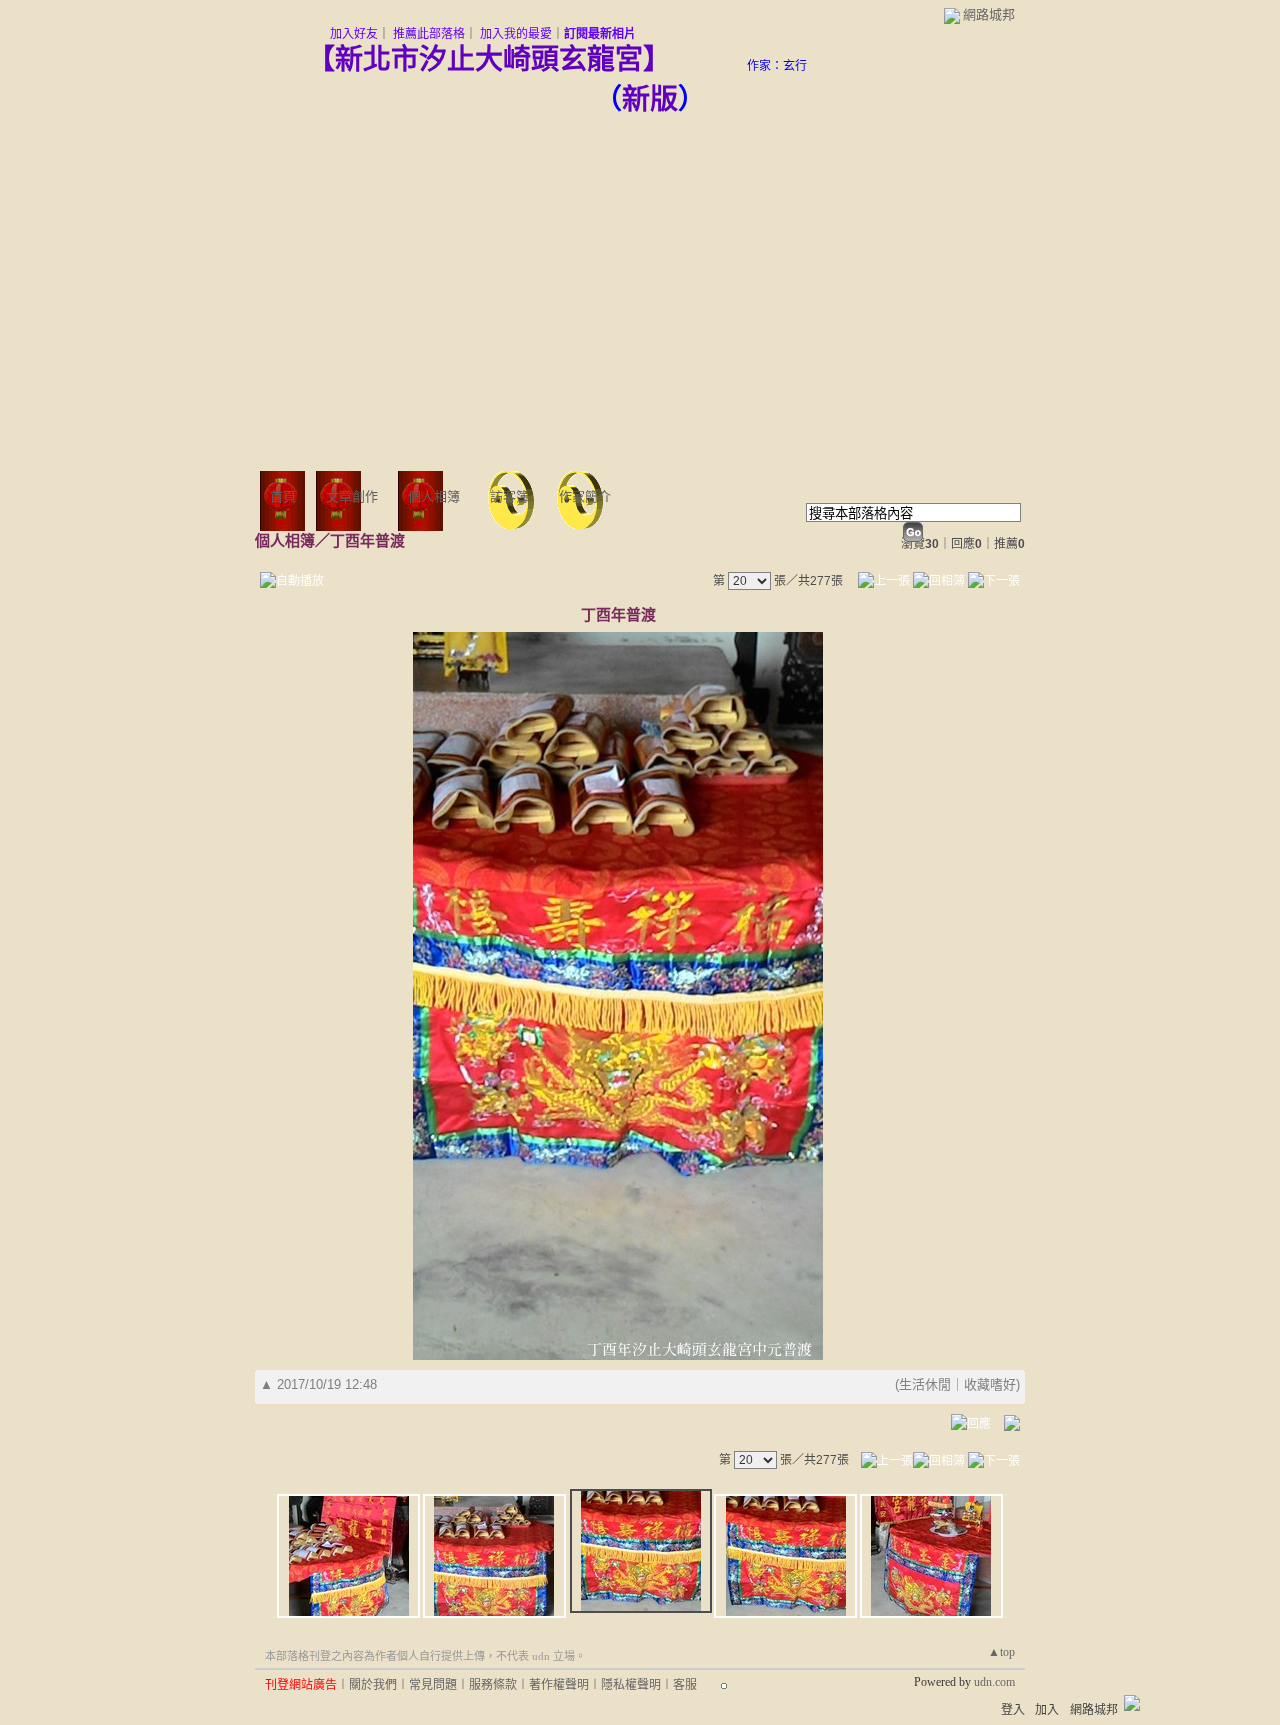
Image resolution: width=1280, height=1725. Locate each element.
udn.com (994, 1682)
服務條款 (493, 1685)
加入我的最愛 (516, 34)
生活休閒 (925, 1384)
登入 (1013, 1710)
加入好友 (354, 34)
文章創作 (352, 496)
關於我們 (373, 1685)
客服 (685, 1685)
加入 (1047, 1710)
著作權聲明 (559, 1685)
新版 (650, 99)
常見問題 (433, 1685)
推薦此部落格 (429, 34)
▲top (1001, 1652)
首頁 (283, 496)
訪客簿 (509, 496)
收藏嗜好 (990, 1384)
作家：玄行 (777, 66)
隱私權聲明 (631, 1685)
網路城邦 (989, 14)
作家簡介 (585, 496)
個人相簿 (434, 496)
